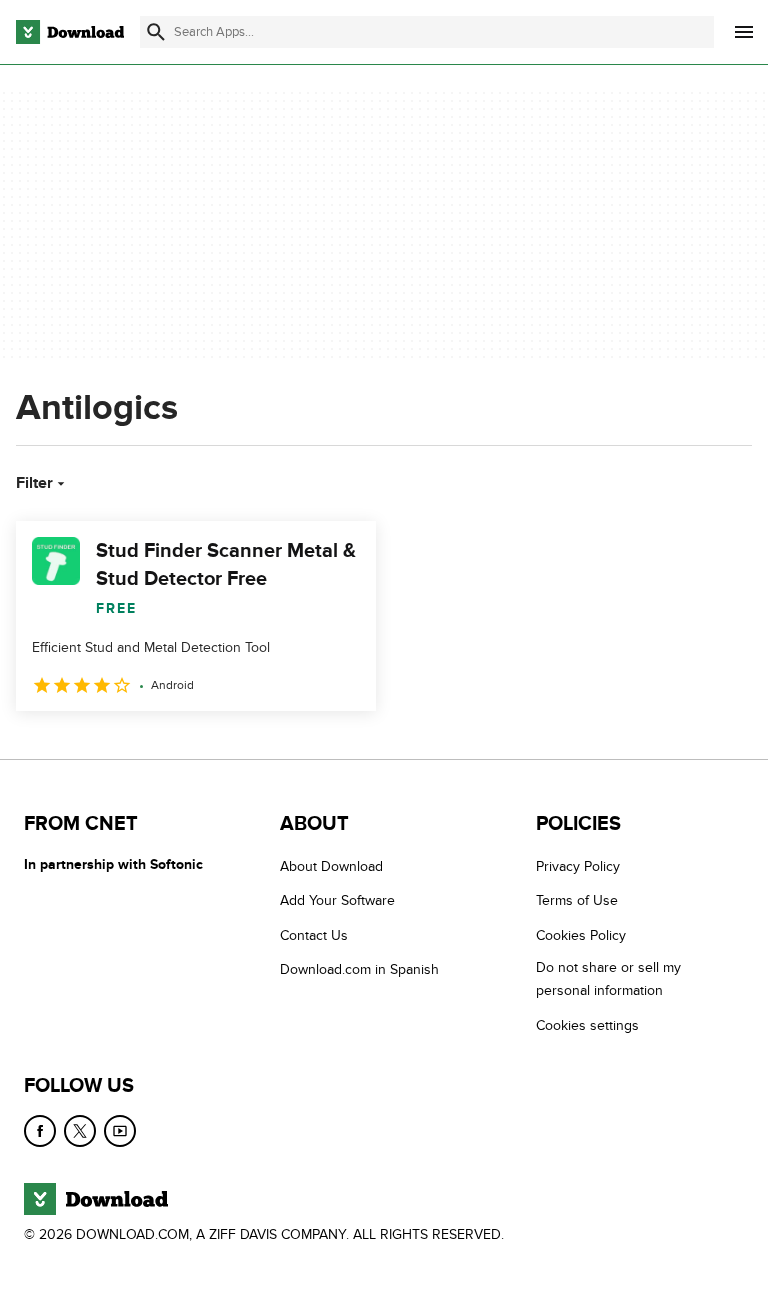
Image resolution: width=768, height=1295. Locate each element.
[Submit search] (156, 32)
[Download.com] (70, 32)
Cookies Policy (581, 935)
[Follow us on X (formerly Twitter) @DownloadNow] (80, 1131)
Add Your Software (337, 900)
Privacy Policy (578, 866)
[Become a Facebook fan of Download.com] (40, 1131)
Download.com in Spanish (359, 969)
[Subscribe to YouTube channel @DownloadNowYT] (120, 1131)
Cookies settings (587, 1025)
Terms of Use (577, 900)
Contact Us (314, 935)
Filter (34, 483)
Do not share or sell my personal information (608, 979)
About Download (331, 866)
